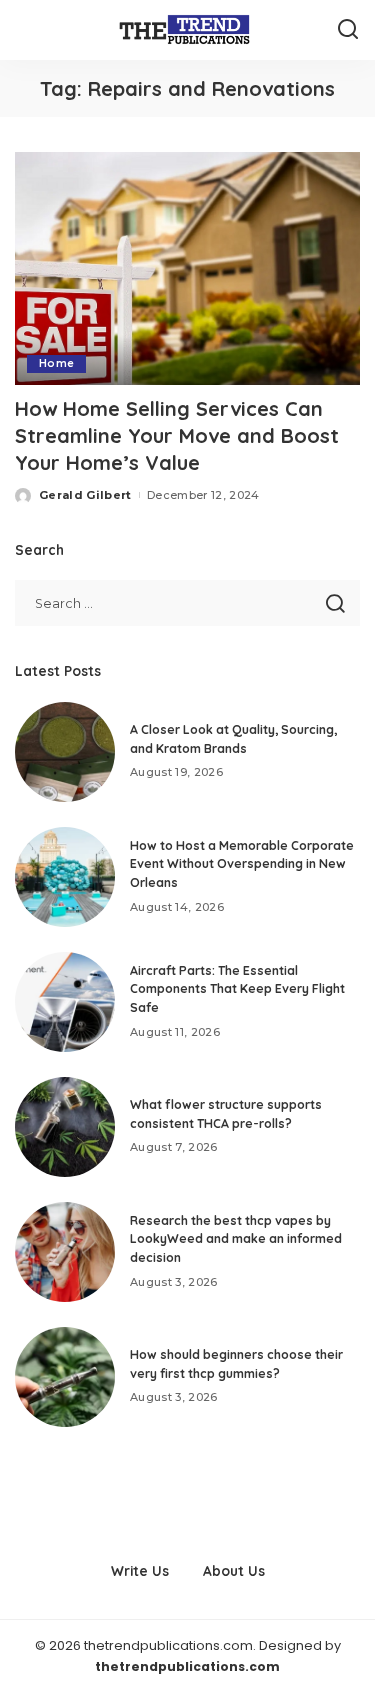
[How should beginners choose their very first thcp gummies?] (65, 1377)
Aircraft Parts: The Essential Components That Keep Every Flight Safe (237, 989)
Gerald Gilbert (85, 495)
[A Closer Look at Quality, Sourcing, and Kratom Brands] (65, 752)
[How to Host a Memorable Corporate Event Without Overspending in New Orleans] (65, 877)
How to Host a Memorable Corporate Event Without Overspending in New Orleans (242, 864)
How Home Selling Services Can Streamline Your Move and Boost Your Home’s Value (177, 435)
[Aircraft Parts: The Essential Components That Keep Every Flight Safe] (65, 1002)
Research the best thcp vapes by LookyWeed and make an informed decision (236, 1239)
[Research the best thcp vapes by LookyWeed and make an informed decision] (65, 1252)
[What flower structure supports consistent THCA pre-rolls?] (65, 1127)
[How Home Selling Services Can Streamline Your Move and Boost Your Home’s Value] (187, 268)
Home (56, 363)
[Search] (348, 30)
